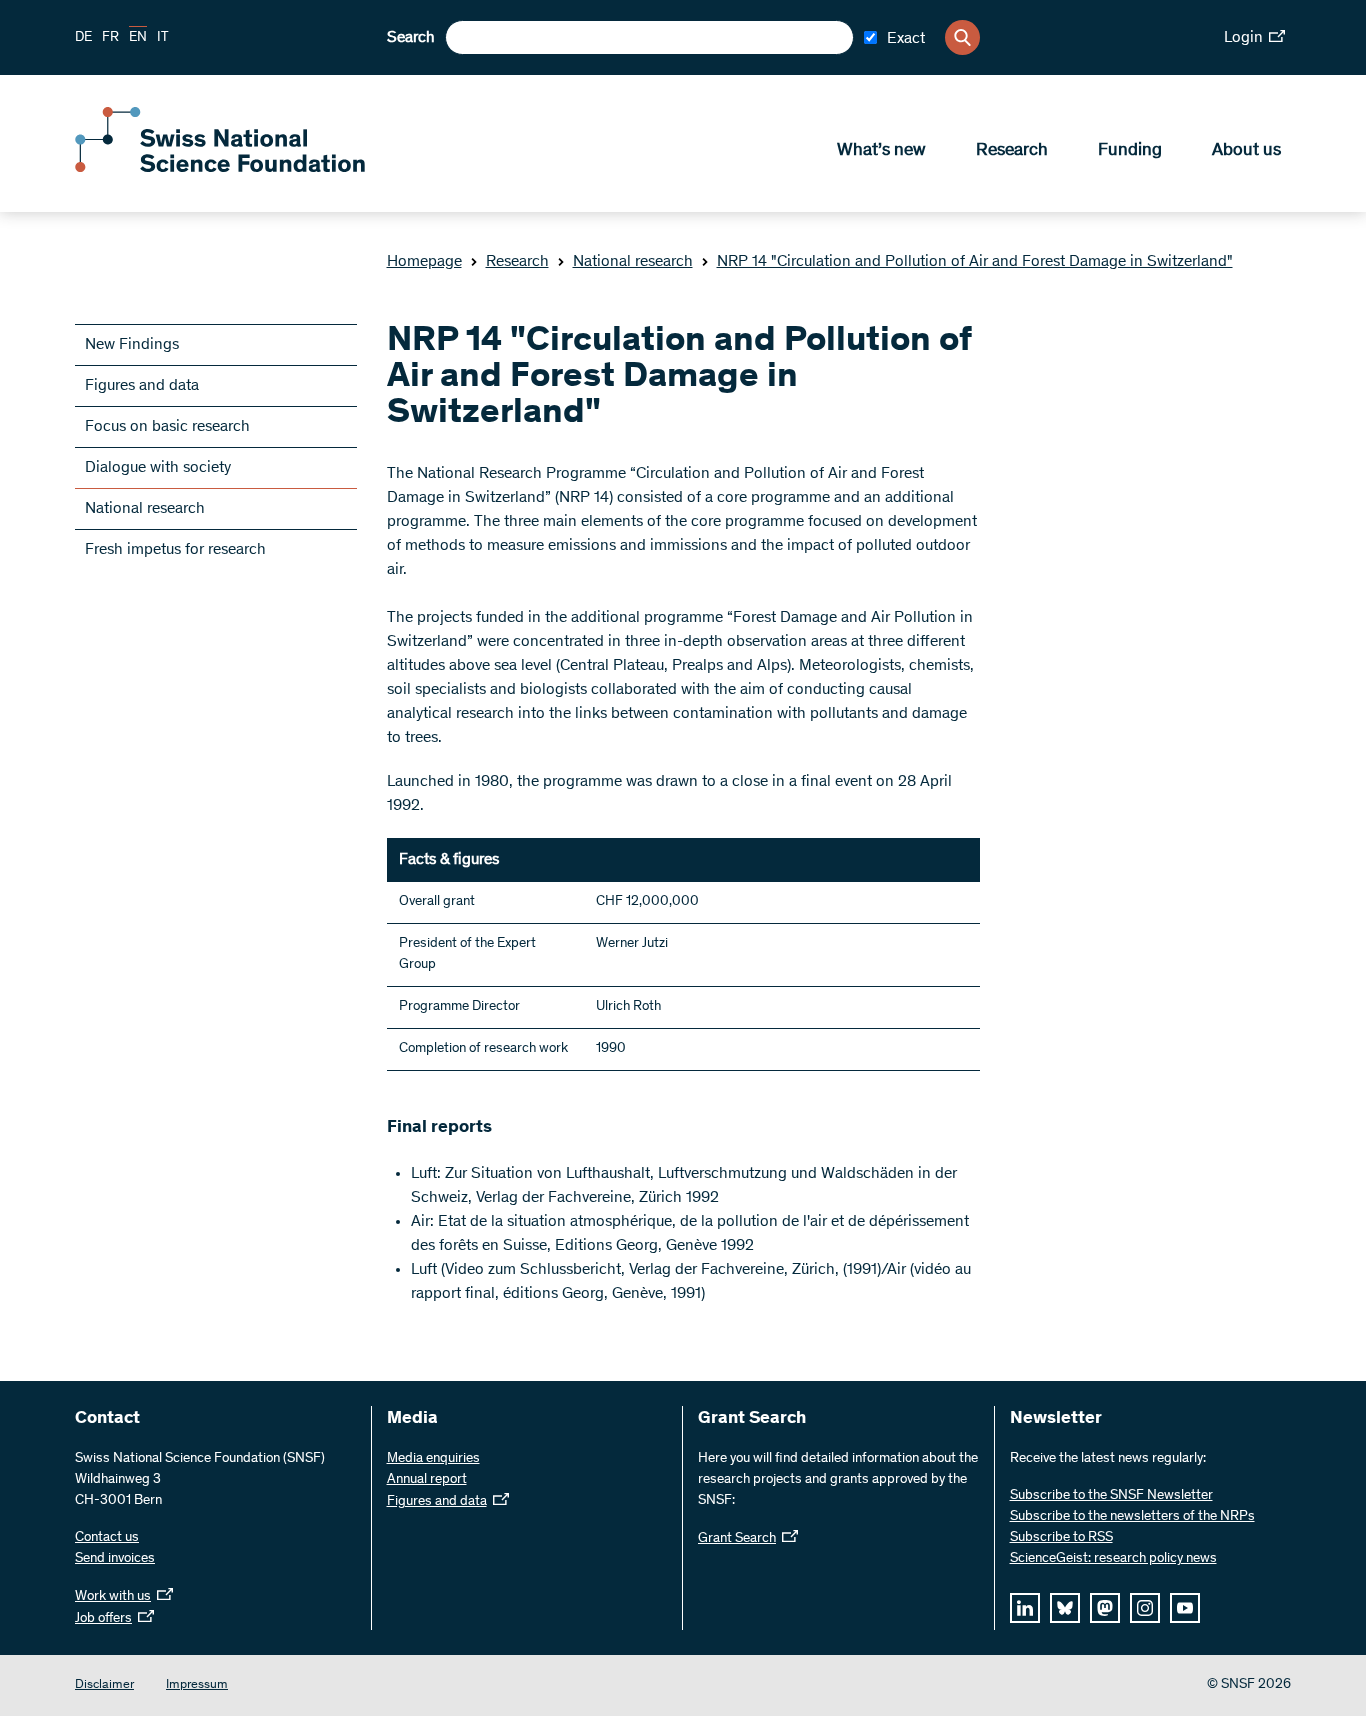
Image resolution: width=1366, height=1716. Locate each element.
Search (411, 38)
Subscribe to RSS (1061, 1538)
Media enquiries (433, 1459)
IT (163, 38)
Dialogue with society (158, 468)
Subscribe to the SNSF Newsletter (1111, 1496)
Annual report (427, 1480)
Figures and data (142, 386)
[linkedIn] (1025, 1608)
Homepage (424, 262)
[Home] (220, 168)
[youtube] (1185, 1608)
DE (83, 38)
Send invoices (115, 1559)
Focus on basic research (167, 427)
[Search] (962, 37)
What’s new (881, 151)
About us (1246, 151)
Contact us (107, 1538)
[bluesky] (1065, 1608)
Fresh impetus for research (175, 550)
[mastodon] (1105, 1608)
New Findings (132, 345)
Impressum (197, 1685)
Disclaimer (104, 1685)
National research (633, 262)
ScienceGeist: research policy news (1113, 1559)
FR (110, 38)
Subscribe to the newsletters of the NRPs (1132, 1517)
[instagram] (1145, 1608)
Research (1012, 151)
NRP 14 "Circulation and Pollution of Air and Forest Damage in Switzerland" (975, 262)
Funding (1130, 151)
